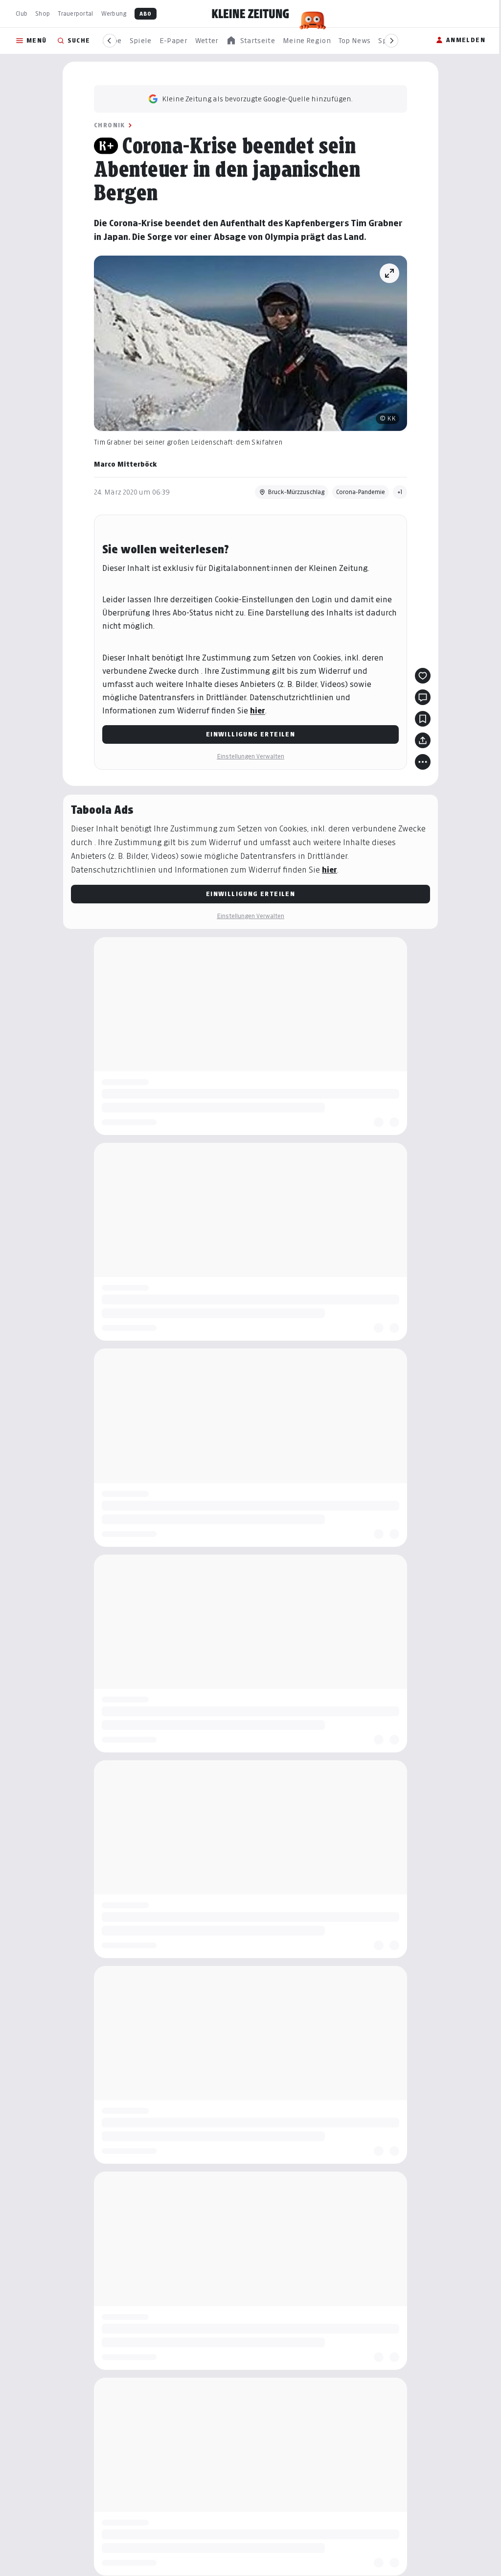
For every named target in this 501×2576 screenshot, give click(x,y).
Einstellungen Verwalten (250, 756)
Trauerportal (75, 13)
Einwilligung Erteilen (250, 734)
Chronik (110, 125)
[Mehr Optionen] (423, 762)
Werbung (114, 13)
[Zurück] (110, 41)
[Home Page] (250, 14)
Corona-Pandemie (361, 492)
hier (258, 711)
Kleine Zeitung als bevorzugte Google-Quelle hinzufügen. (257, 99)
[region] (250, 41)
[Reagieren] (423, 676)
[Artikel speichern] (423, 719)
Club (22, 13)
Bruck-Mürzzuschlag (296, 492)
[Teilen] (423, 740)
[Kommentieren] (423, 697)
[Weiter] (391, 41)
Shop (43, 13)
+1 (400, 492)
